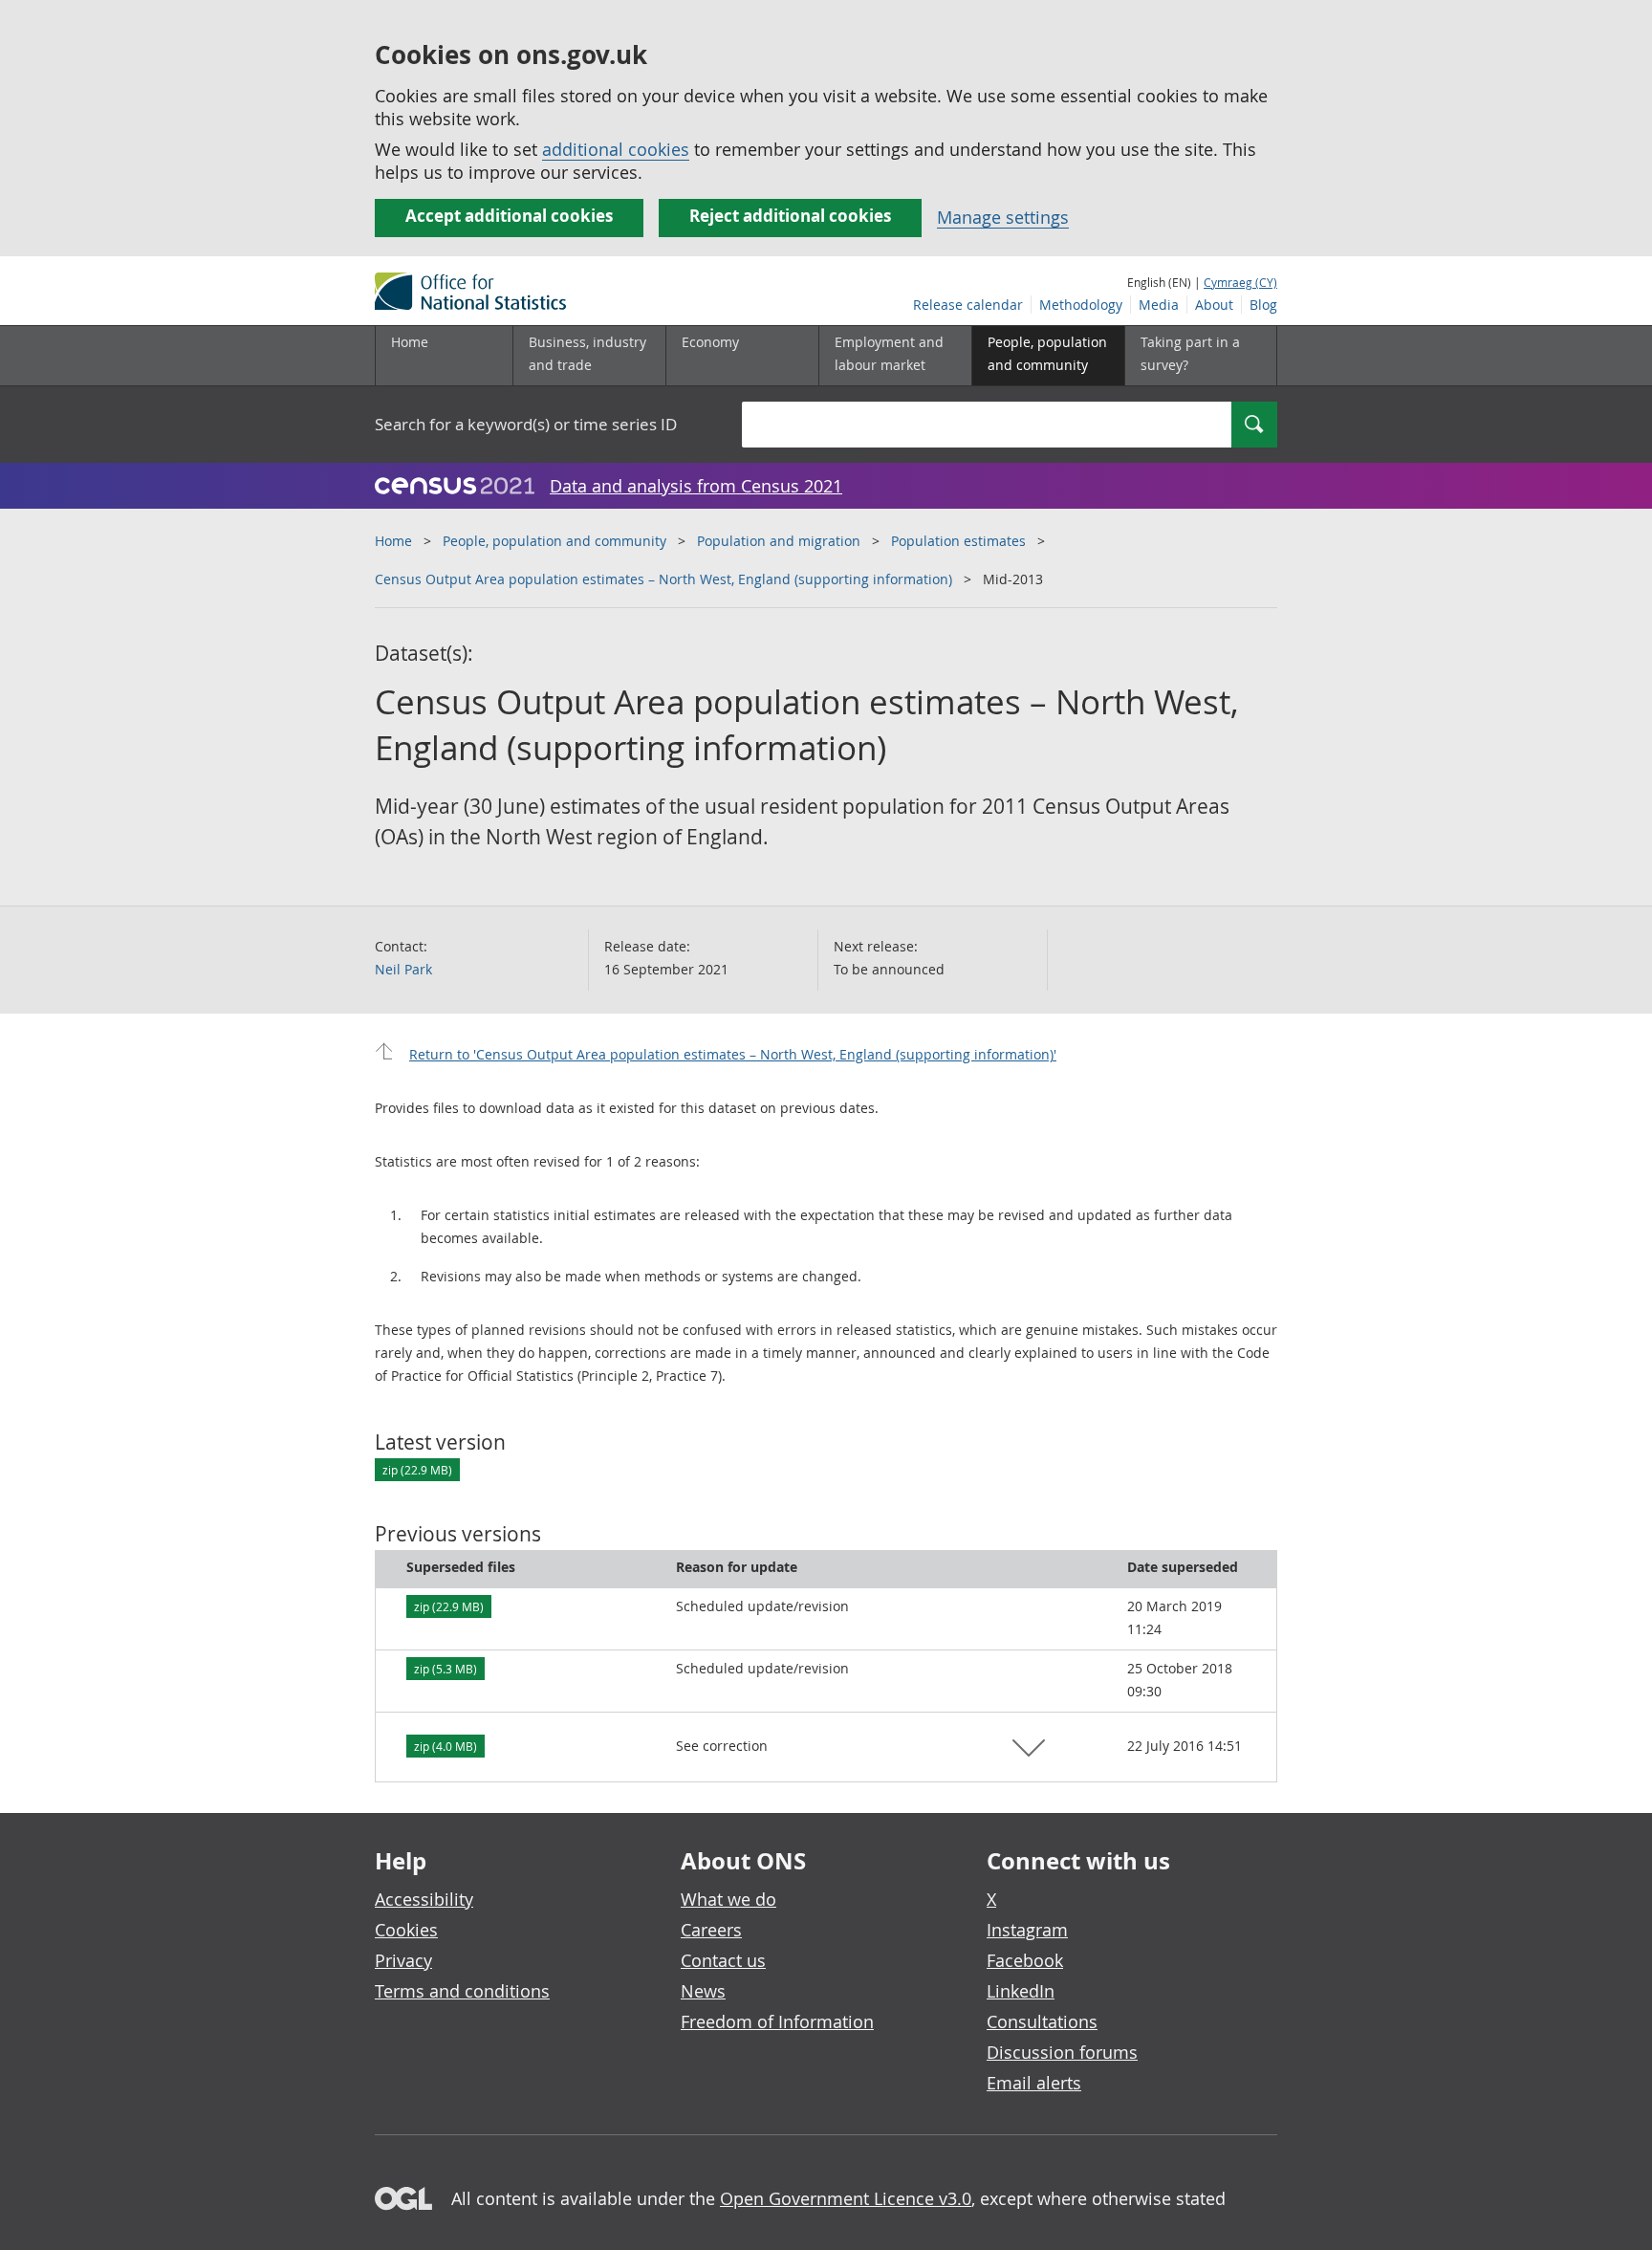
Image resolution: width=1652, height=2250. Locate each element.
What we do (728, 1899)
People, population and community (554, 541)
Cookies (406, 1930)
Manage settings (1003, 217)
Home (410, 342)
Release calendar (968, 305)
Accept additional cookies (509, 216)
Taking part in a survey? (1190, 353)
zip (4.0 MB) (446, 1746)
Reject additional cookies (790, 216)
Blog (1263, 305)
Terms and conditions (462, 1991)
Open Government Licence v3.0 (846, 2198)
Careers (711, 1930)
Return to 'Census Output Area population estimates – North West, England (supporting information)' (733, 1054)
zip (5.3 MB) (446, 1669)
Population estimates (958, 541)
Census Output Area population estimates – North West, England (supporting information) (663, 579)
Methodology (1081, 305)
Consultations (1042, 2021)
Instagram (1027, 1930)
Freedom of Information (777, 2021)
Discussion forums (1062, 2052)
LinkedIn (1021, 1991)
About (1214, 305)
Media (1159, 305)
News (703, 1991)
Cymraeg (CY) (1240, 282)
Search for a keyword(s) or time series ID (526, 424)
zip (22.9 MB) (417, 1470)
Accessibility (424, 1899)
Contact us (723, 1960)
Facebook (1025, 1960)
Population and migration (779, 541)
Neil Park (403, 969)
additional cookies (616, 149)
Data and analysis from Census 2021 (696, 486)
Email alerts (1034, 2083)
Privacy (403, 1960)
